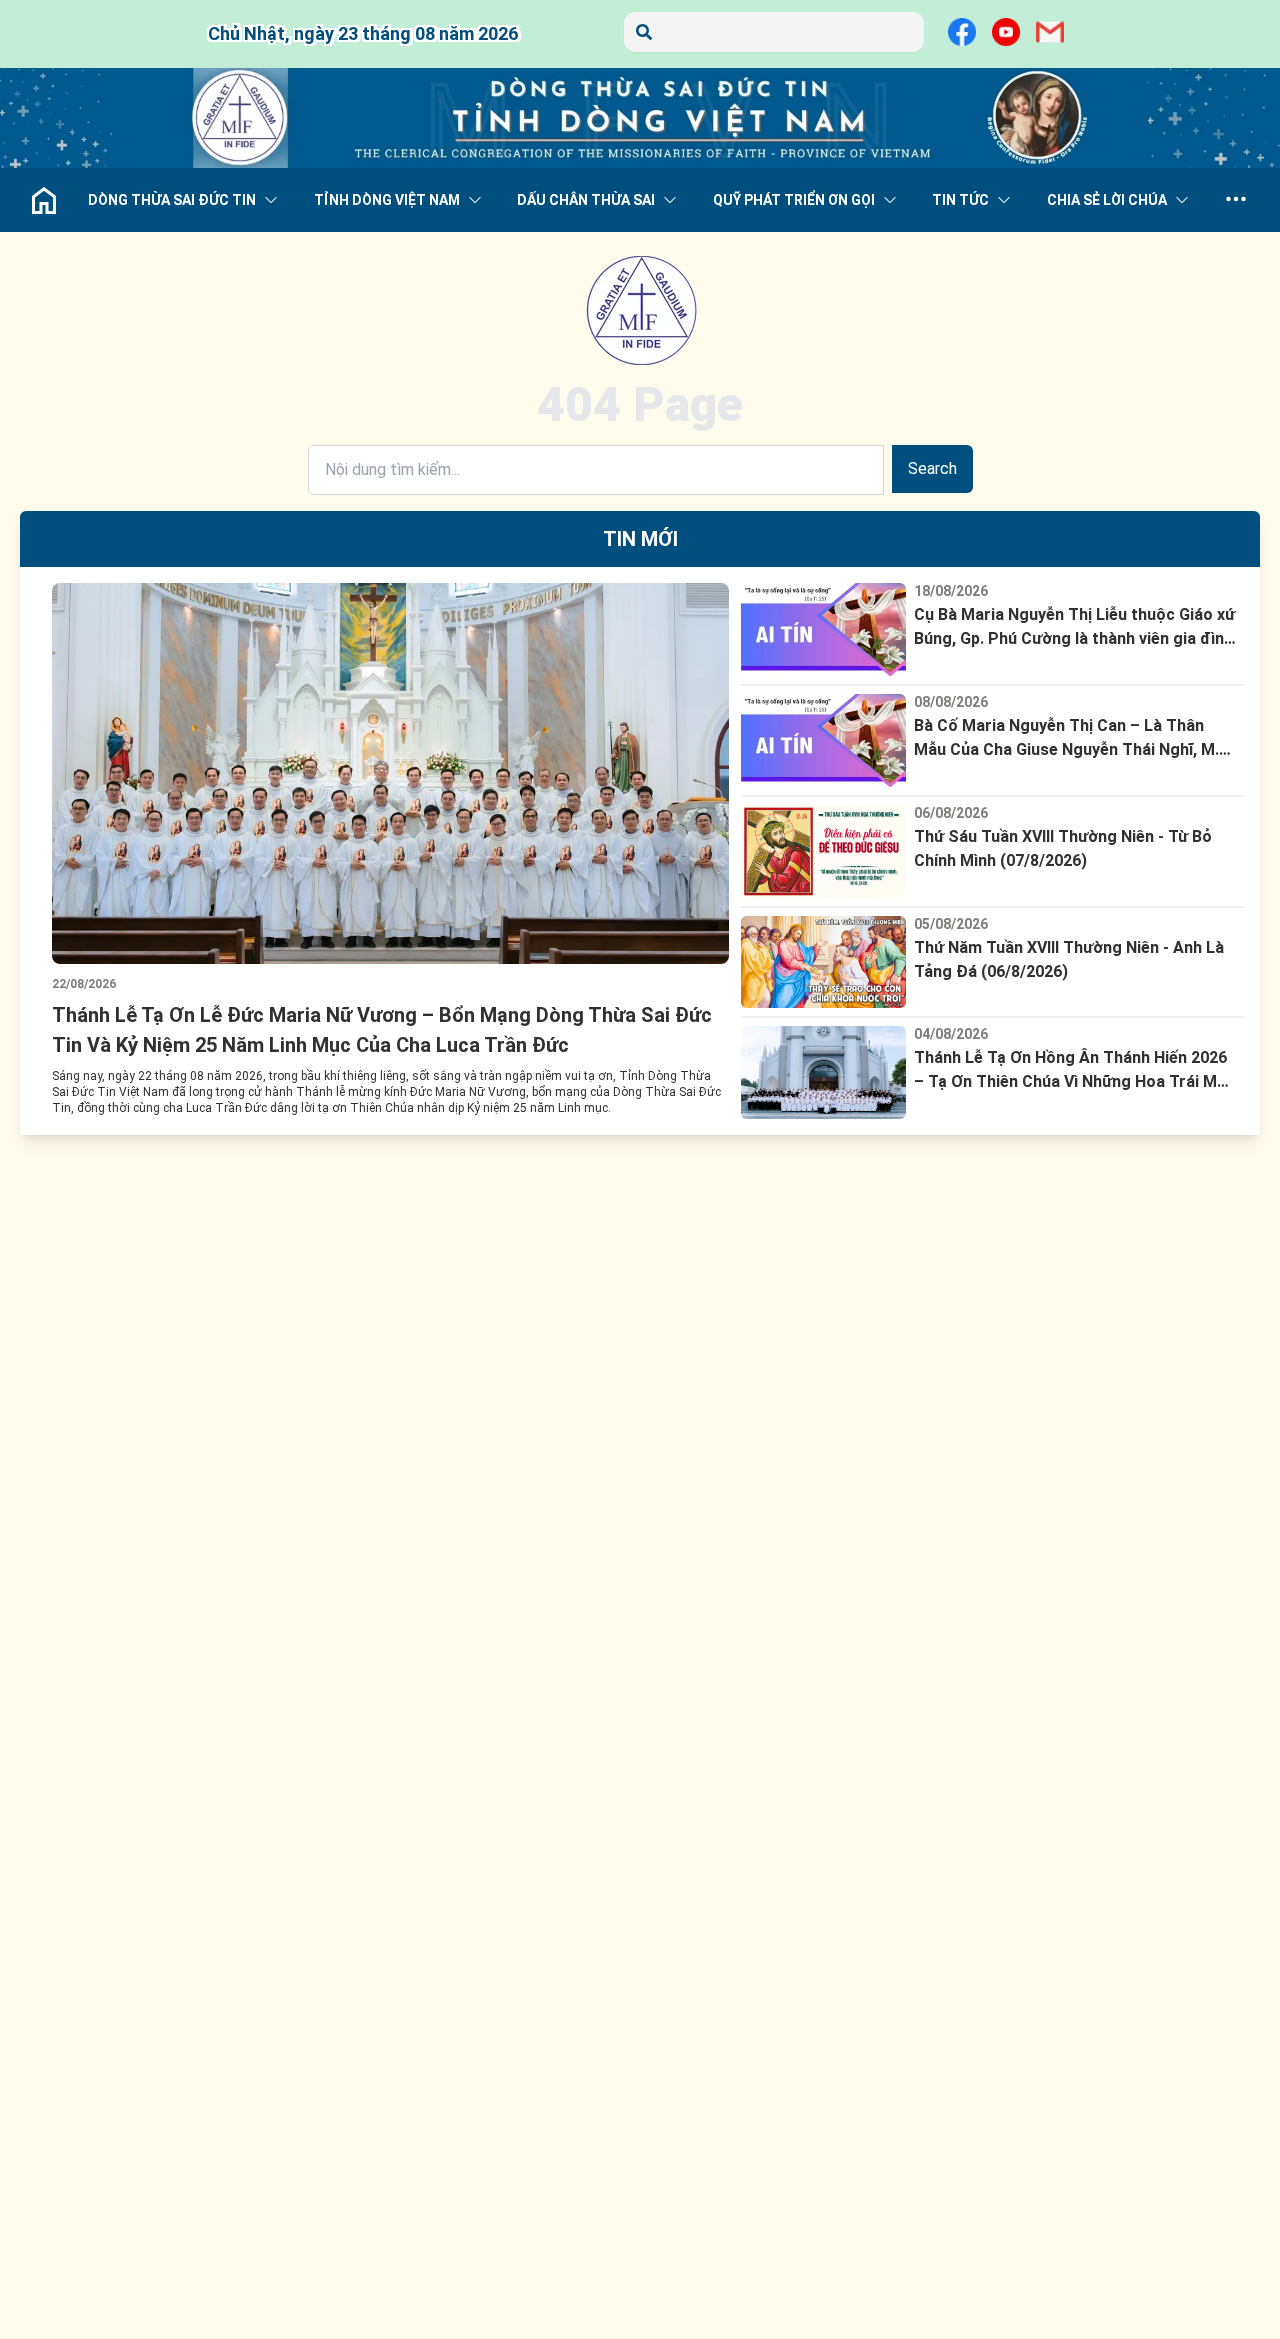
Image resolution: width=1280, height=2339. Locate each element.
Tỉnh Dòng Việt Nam (387, 200)
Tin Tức (960, 200)
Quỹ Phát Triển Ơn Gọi (794, 200)
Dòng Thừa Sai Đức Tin (172, 200)
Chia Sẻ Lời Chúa (1107, 200)
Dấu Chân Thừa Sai (586, 200)
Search (932, 468)
